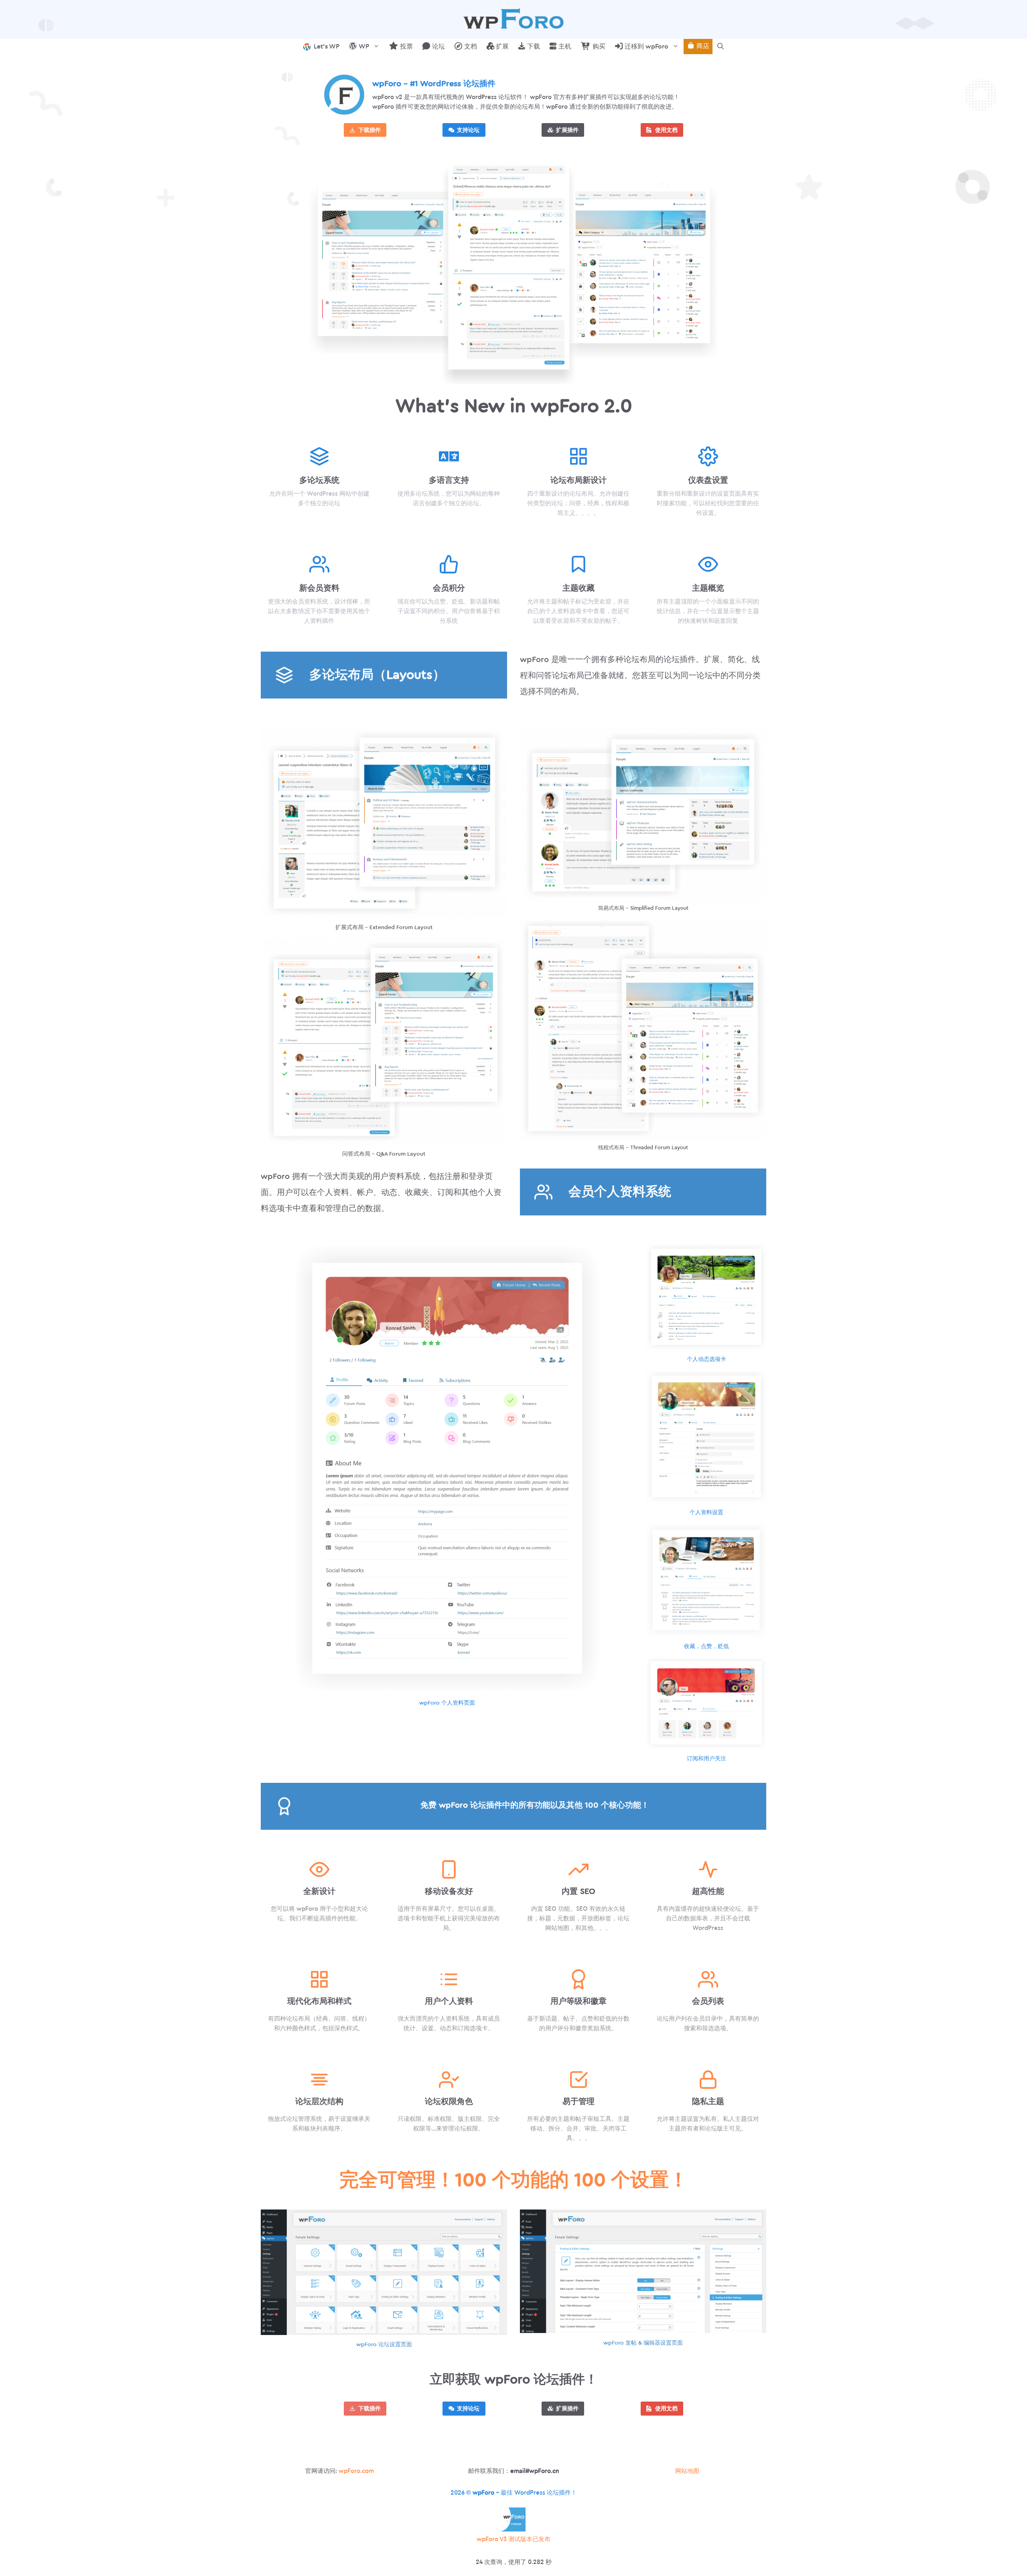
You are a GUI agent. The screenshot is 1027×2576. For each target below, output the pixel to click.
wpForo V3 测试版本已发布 (513, 2539)
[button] (721, 47)
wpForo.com (356, 2471)
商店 (702, 46)
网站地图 (687, 2471)
